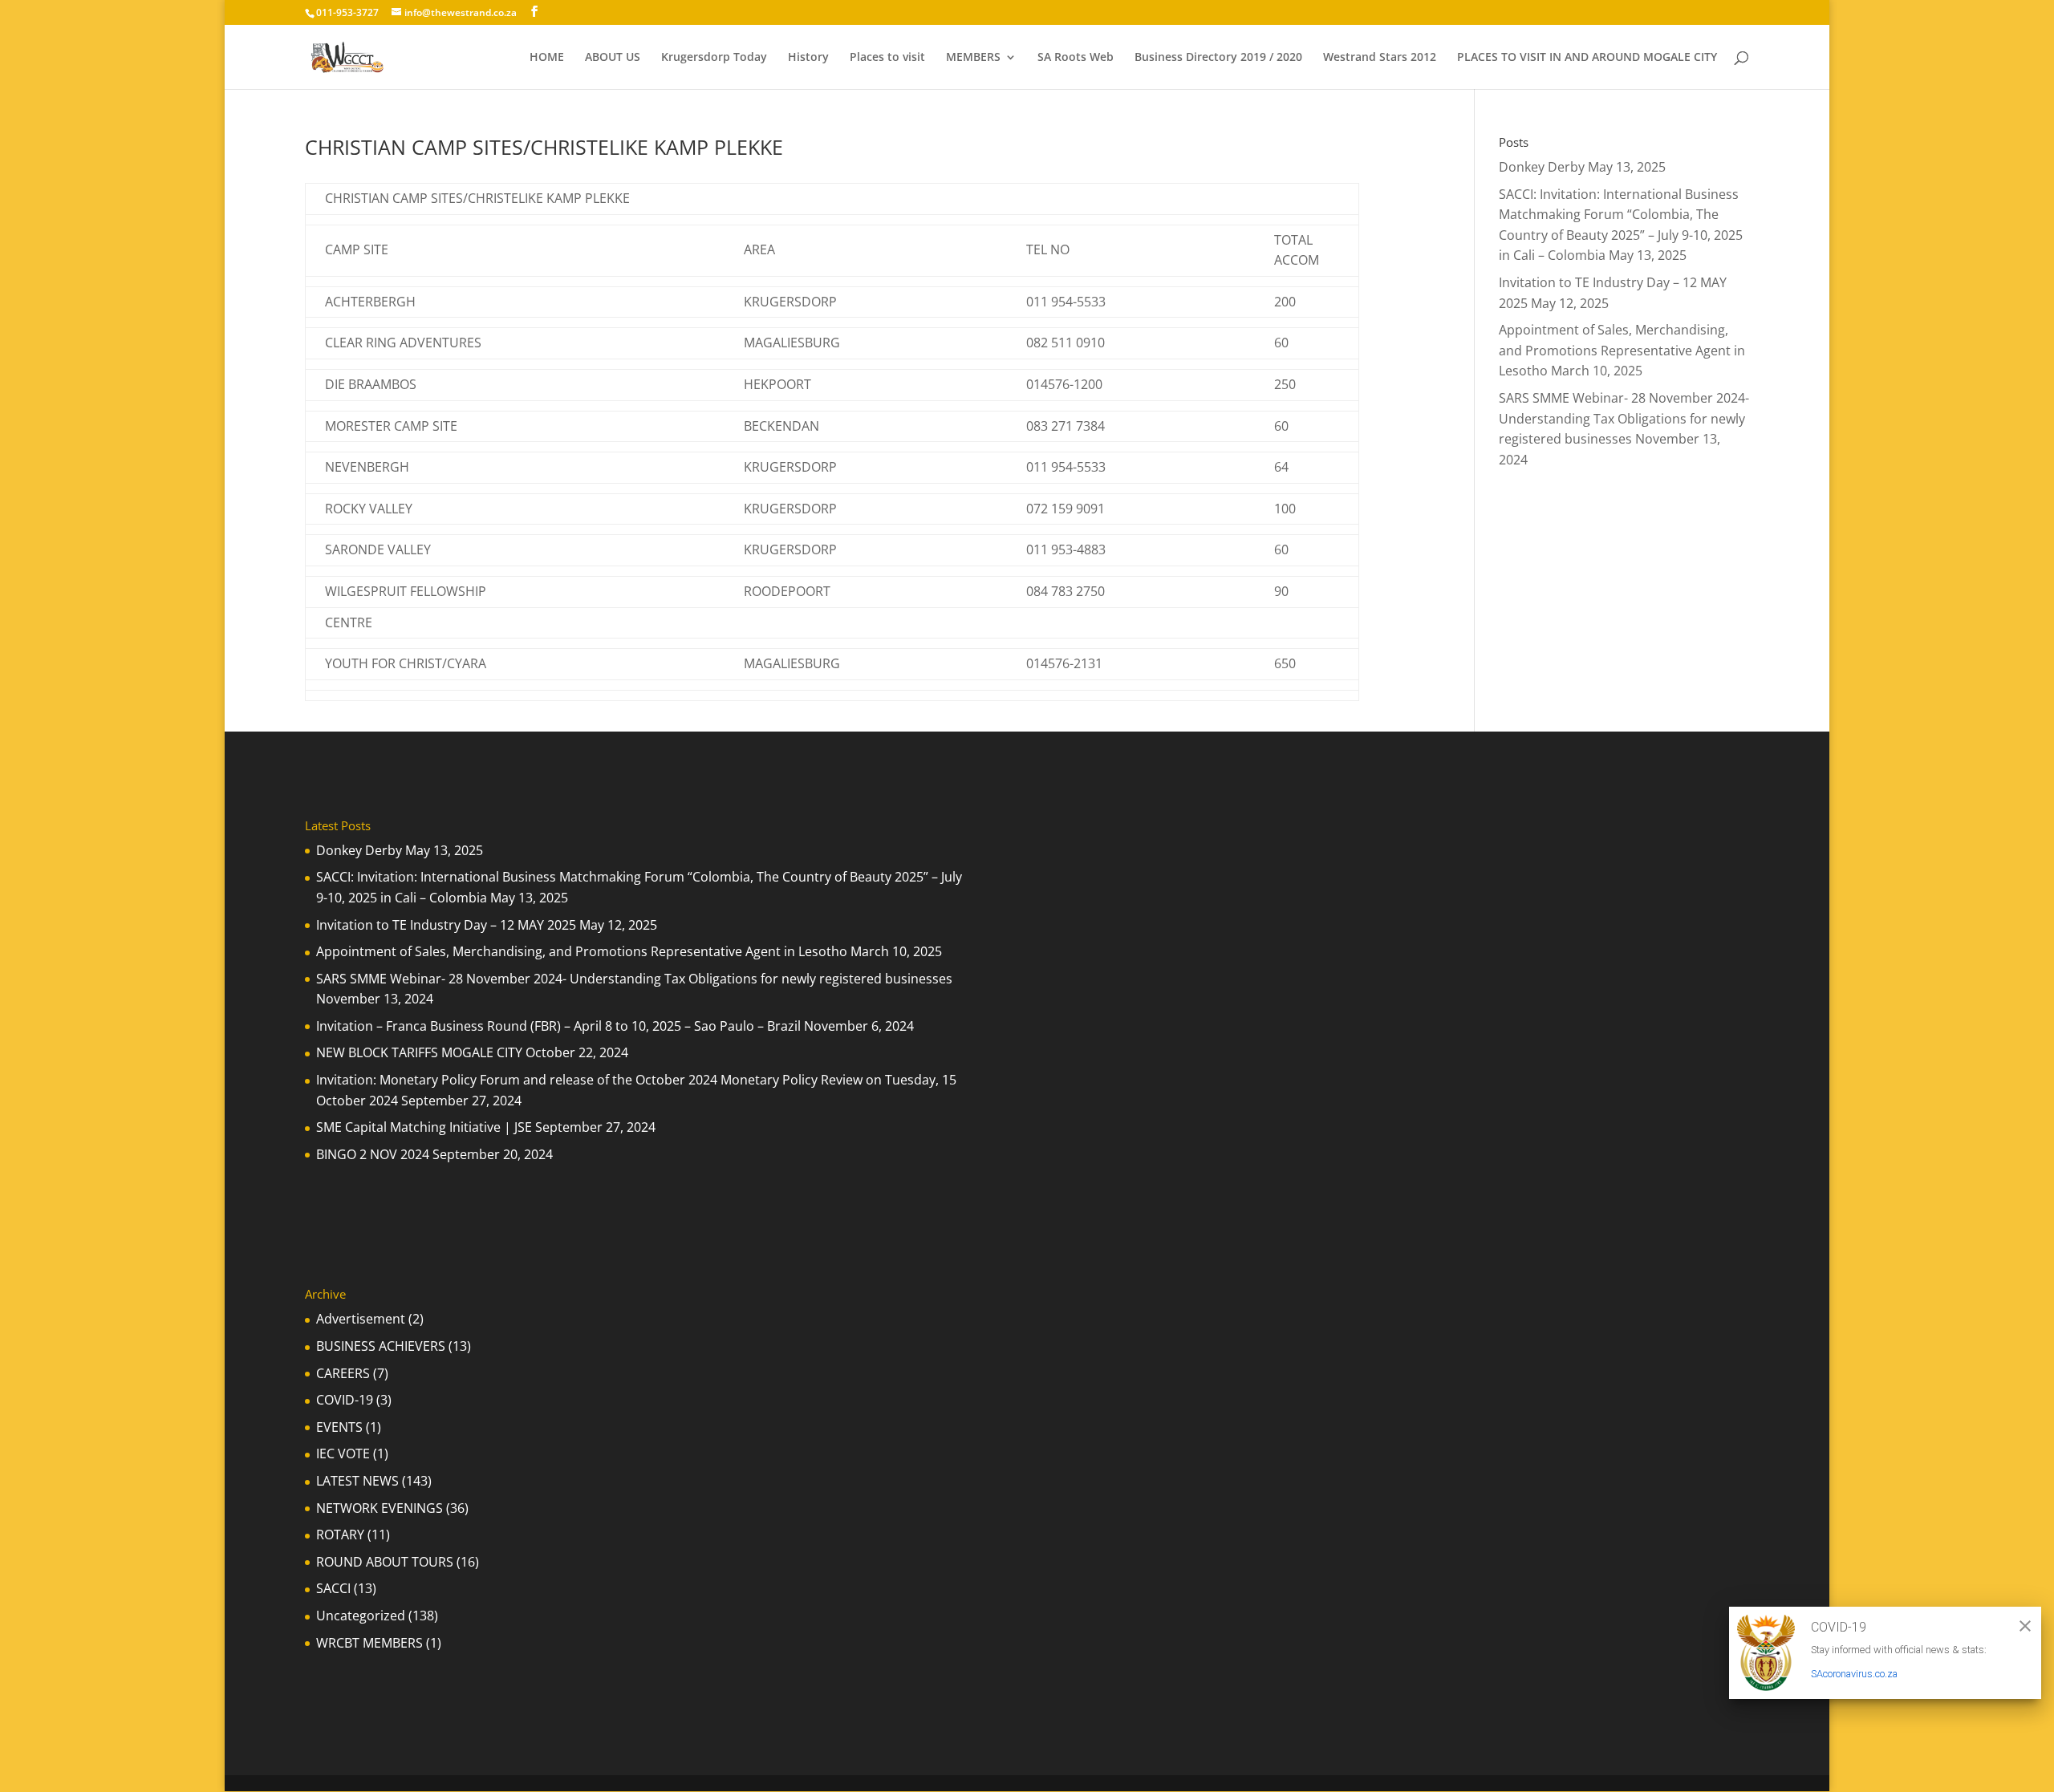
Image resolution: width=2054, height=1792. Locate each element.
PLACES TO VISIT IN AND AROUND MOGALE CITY (1587, 58)
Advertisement (361, 1319)
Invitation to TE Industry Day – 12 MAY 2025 (446, 925)
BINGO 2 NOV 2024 (373, 1154)
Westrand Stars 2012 (1380, 58)
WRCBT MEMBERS (369, 1643)
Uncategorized (361, 1616)
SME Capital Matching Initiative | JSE (424, 1127)
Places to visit (887, 58)
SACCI (333, 1588)
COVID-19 (345, 1400)
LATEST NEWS (357, 1481)
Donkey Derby (1542, 167)
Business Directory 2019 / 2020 (1218, 58)
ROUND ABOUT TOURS (385, 1562)
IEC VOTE (343, 1453)
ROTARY (340, 1535)
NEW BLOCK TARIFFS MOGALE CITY (419, 1052)
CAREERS (343, 1373)
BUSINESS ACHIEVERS (381, 1346)
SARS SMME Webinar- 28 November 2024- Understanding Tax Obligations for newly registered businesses (1624, 418)
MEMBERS (973, 58)
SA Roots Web (1076, 58)
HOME (547, 58)
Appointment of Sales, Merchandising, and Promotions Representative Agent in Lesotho (1622, 350)
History (808, 58)
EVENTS (339, 1427)
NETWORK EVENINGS (380, 1508)
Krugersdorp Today (714, 58)
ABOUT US (613, 58)
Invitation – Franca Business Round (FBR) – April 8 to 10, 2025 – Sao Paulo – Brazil (558, 1026)
